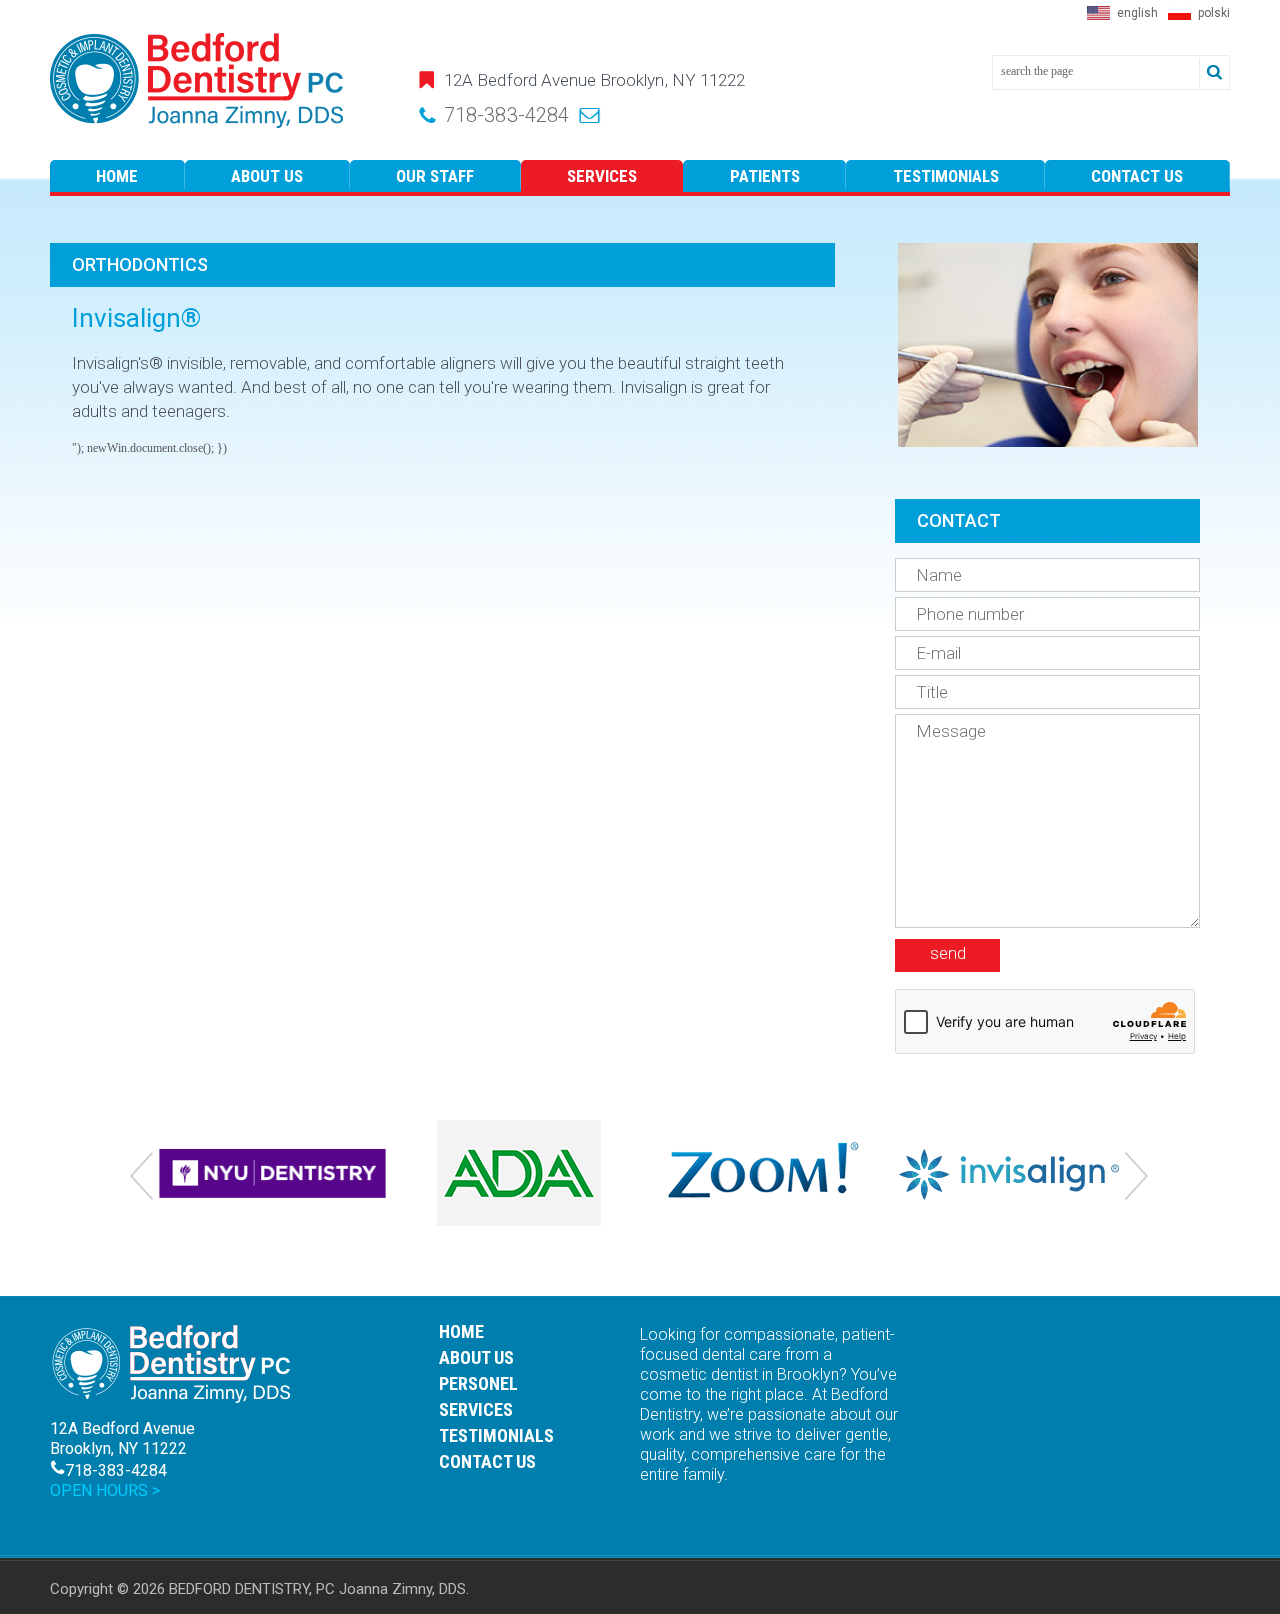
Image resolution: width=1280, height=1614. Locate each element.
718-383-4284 (506, 115)
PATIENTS (765, 176)
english (1137, 13)
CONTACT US (1137, 176)
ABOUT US (267, 176)
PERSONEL (478, 1383)
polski (1214, 13)
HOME (117, 176)
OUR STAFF (435, 176)
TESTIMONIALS (946, 176)
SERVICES (602, 176)
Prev (142, 1177)
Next (1137, 1177)
